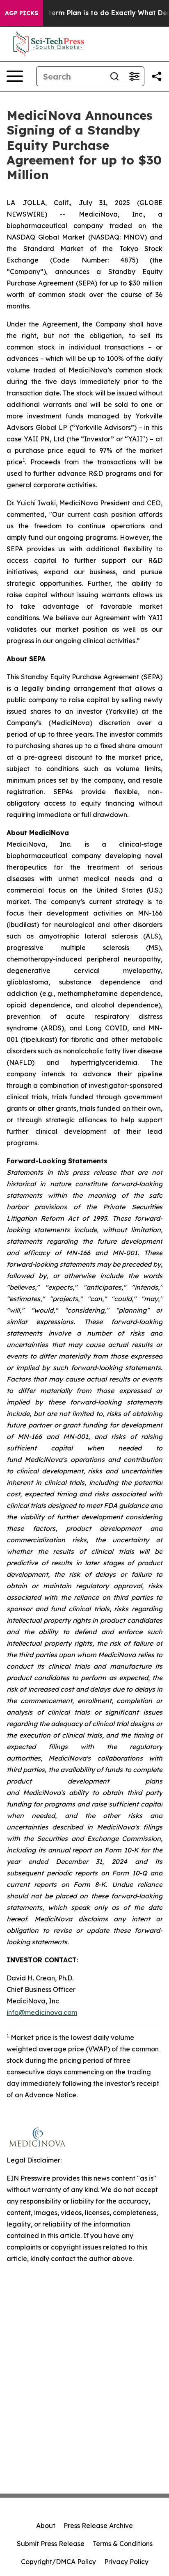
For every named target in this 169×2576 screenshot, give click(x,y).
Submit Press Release (51, 2544)
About (46, 2526)
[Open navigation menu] (15, 76)
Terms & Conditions (123, 2544)
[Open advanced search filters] (134, 76)
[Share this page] (157, 76)
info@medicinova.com (42, 2012)
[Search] (114, 76)
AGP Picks (22, 13)
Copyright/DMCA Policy (58, 2562)
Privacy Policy (126, 2562)
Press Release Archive (98, 2526)
